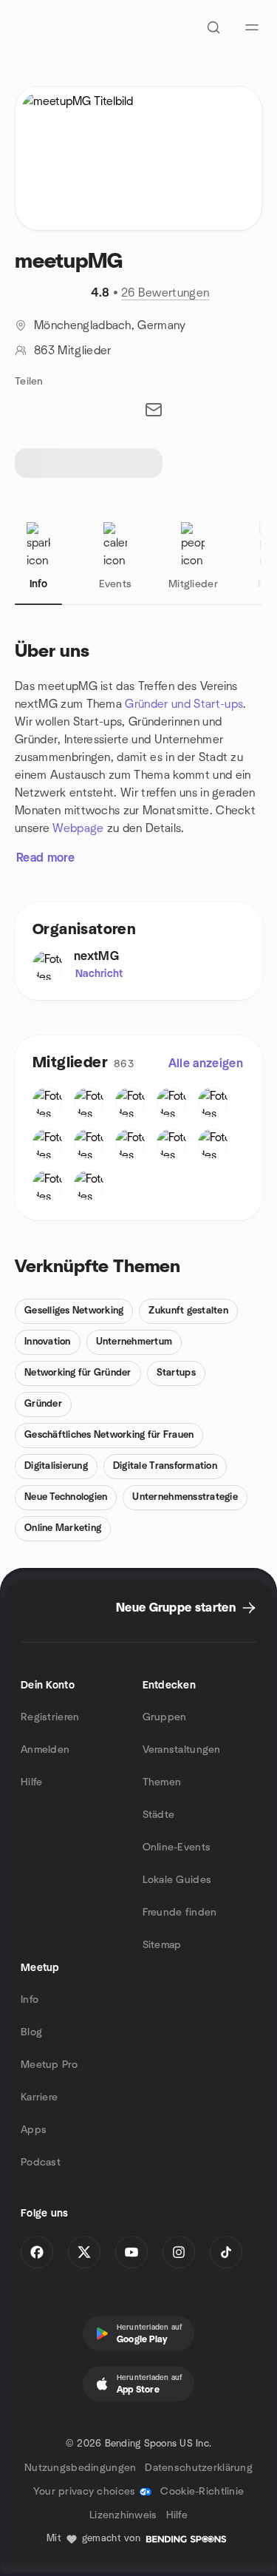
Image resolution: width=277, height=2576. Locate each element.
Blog (31, 2032)
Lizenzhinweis (123, 2515)
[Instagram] (179, 2252)
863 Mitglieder (72, 351)
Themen (162, 1782)
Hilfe (31, 1782)
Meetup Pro (49, 2065)
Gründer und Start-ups (184, 704)
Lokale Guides (177, 1880)
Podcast (41, 2163)
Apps (34, 2130)
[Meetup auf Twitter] (84, 2252)
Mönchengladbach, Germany (110, 325)
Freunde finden (180, 1913)
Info (30, 2000)
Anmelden (45, 1750)
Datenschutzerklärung (199, 2468)
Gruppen (165, 1717)
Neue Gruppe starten (176, 1608)
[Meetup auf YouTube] (131, 2252)
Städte (159, 1815)
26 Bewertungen (165, 293)
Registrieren (50, 1717)
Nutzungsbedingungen (80, 2468)
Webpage (78, 828)
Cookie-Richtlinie (202, 2492)
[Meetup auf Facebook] (37, 2252)
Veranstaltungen (182, 1750)
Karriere (39, 2097)
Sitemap (162, 1945)
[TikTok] (226, 2252)
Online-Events (177, 1848)
